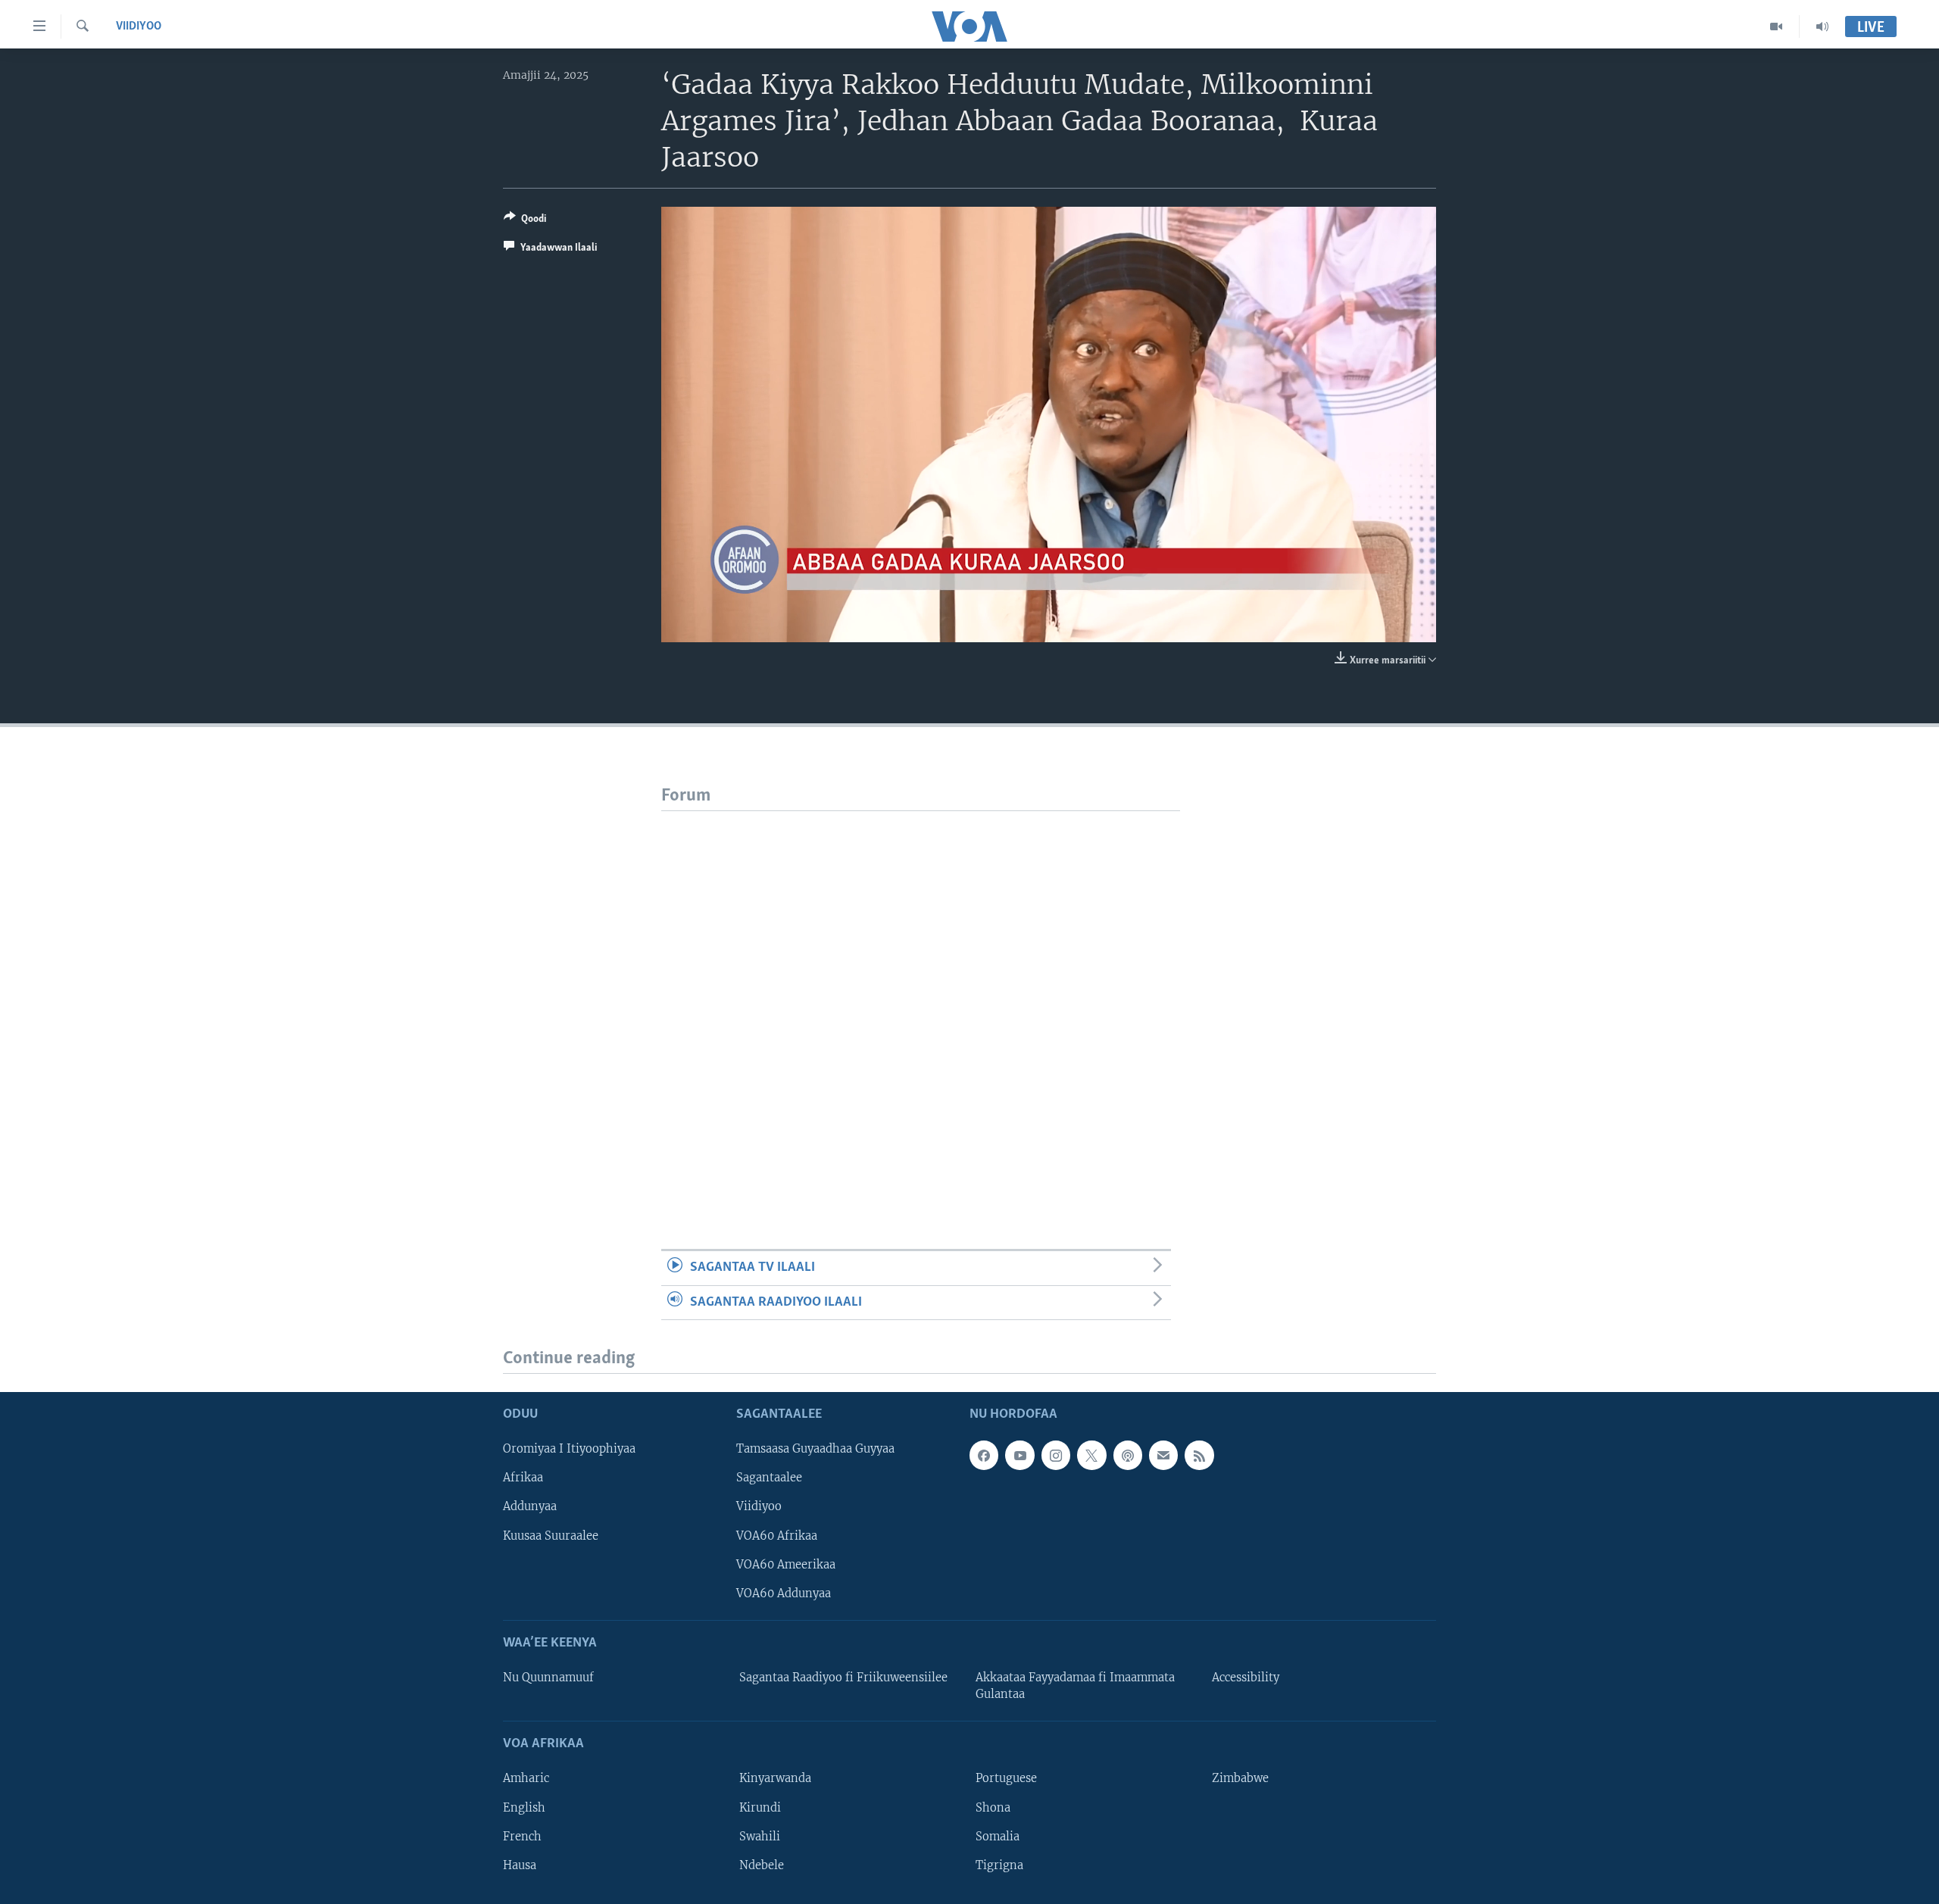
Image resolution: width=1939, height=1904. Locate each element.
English (524, 1808)
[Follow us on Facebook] (984, 1456)
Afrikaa (523, 1478)
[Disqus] (921, 1000)
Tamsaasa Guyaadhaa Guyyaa (815, 1450)
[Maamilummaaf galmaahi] (1163, 1456)
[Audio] (1822, 27)
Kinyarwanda (775, 1779)
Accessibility (1246, 1678)
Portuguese (1006, 1779)
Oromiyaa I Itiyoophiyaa (569, 1450)
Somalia (998, 1837)
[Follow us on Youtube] (1019, 1456)
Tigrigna (999, 1865)
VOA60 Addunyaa (784, 1593)
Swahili (760, 1837)
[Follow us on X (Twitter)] (1091, 1456)
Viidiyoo (139, 27)
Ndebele (762, 1865)
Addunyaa (530, 1507)
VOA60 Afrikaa (777, 1536)
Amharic (526, 1779)
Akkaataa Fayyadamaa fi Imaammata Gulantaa (1075, 1686)
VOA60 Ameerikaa (786, 1565)
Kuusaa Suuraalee (551, 1536)
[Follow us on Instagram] (1056, 1456)
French (522, 1837)
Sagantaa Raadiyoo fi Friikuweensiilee (843, 1678)
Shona (993, 1808)
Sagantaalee (769, 1478)
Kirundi (760, 1808)
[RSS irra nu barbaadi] (1199, 1456)
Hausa (520, 1865)
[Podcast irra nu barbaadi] (1128, 1456)
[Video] (1777, 27)
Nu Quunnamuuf (548, 1678)
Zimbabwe (1240, 1779)
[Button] (525, 221)
